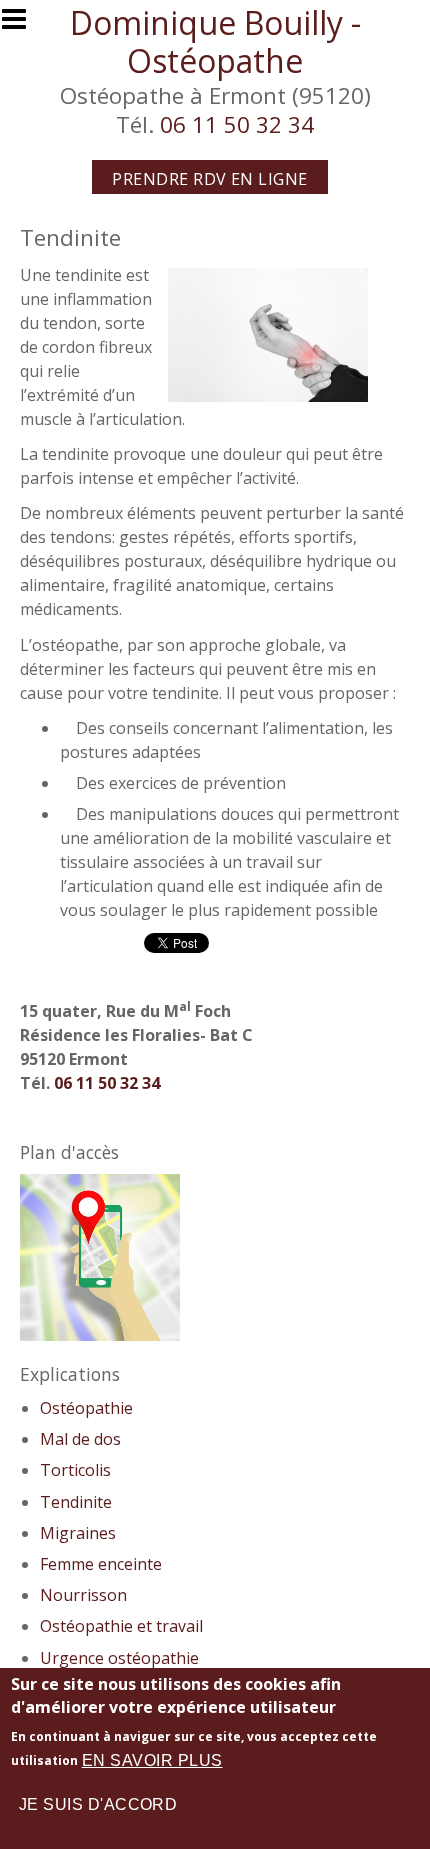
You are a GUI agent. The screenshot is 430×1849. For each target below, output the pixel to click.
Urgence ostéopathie (119, 1658)
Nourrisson (83, 1595)
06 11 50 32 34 (237, 124)
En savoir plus (152, 1760)
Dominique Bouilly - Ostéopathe (215, 41)
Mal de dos (80, 1439)
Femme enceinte (101, 1564)
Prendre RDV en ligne (210, 179)
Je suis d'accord (98, 1804)
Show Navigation (23, 25)
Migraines (78, 1533)
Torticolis (75, 1470)
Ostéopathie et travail (121, 1626)
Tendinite (76, 1502)
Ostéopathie (86, 1408)
